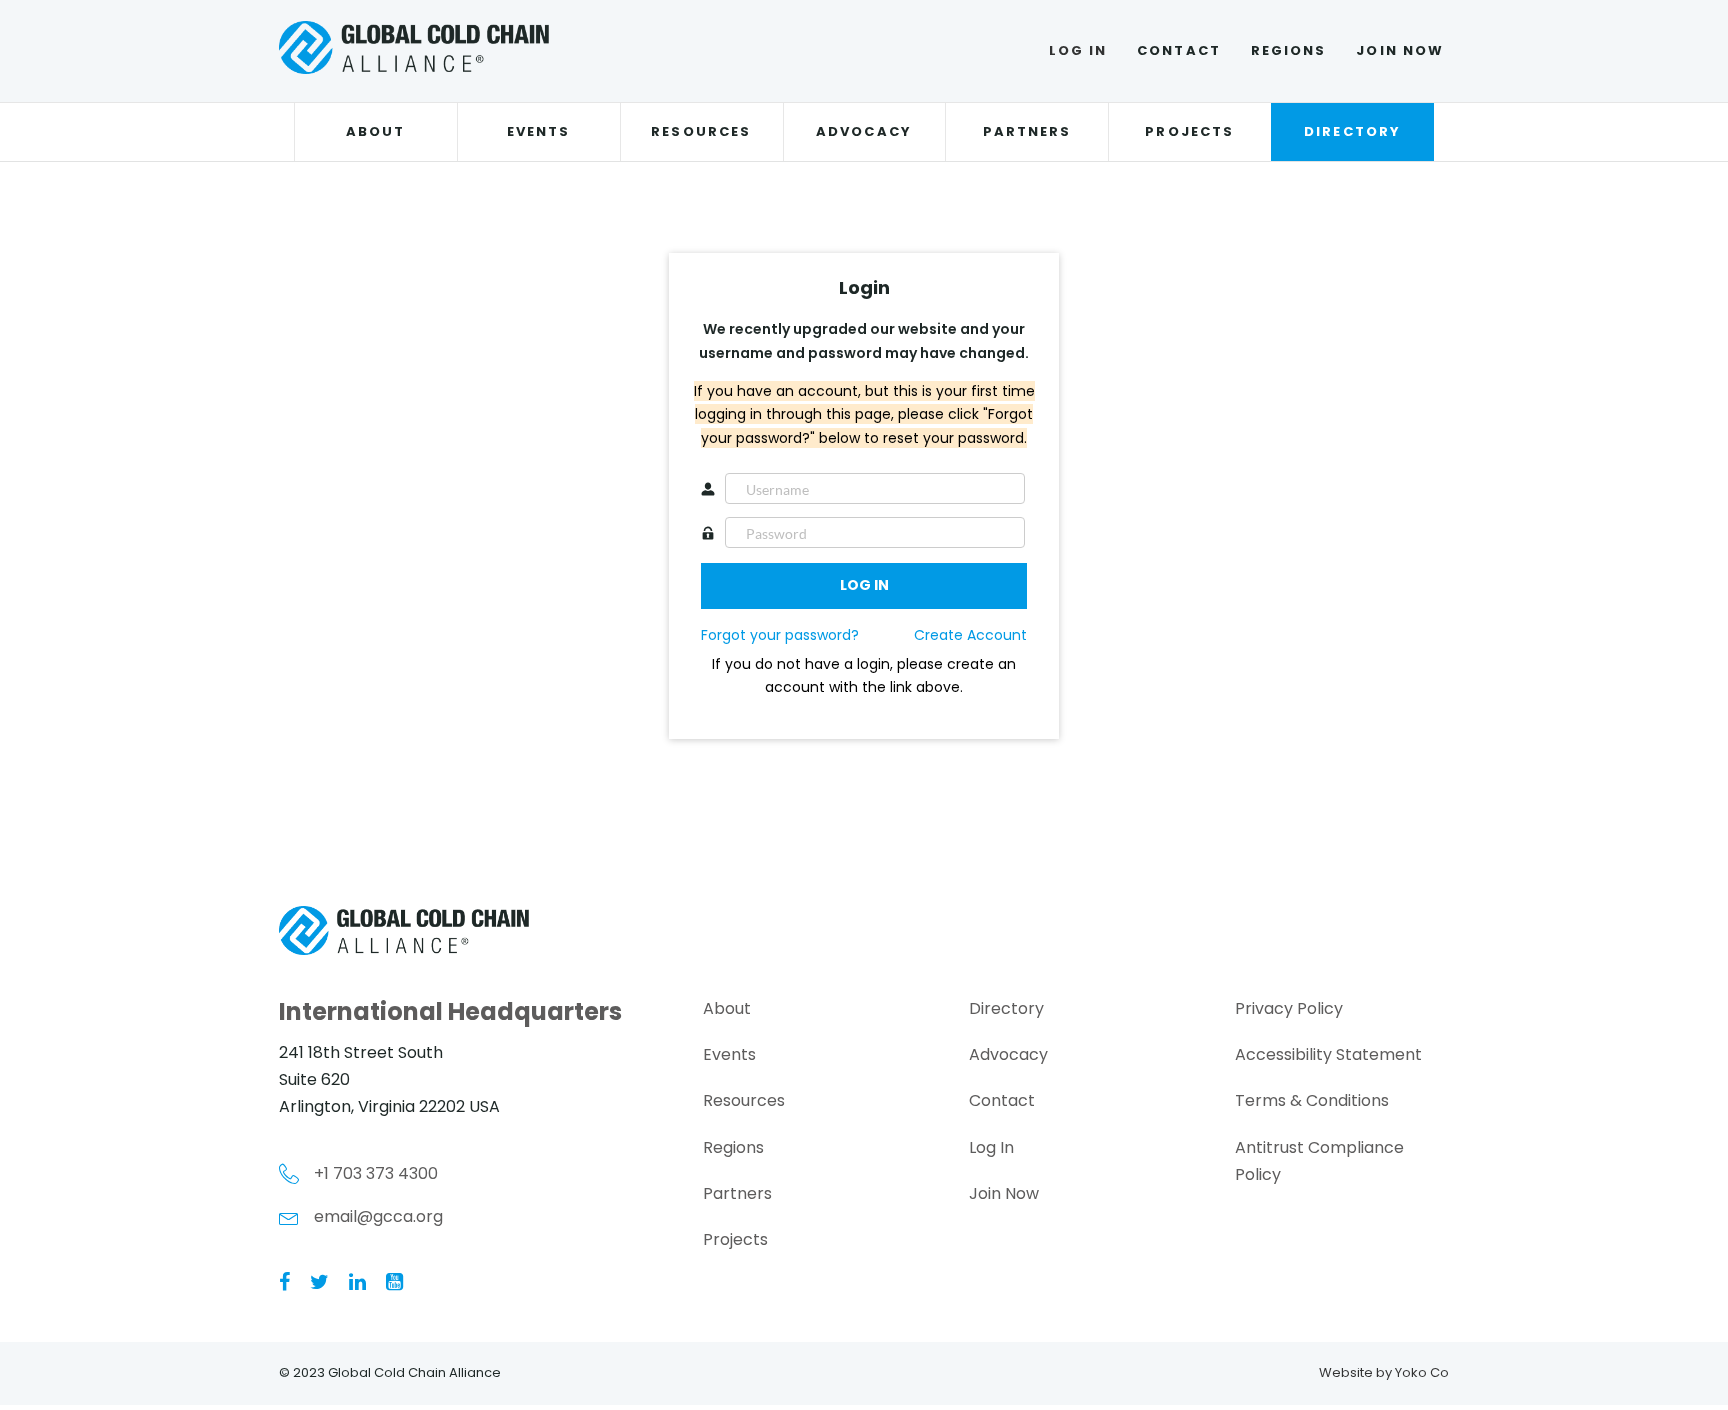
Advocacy (864, 131)
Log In (1078, 50)
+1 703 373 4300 (376, 1173)
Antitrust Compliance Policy (1319, 1161)
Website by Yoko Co (1384, 1372)
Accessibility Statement (1328, 1054)
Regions (1289, 50)
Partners (1027, 131)
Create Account (970, 635)
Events (538, 131)
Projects (1189, 131)
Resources (701, 131)
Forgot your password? (780, 635)
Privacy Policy (1289, 1008)
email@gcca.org (378, 1216)
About (375, 131)
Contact (1179, 50)
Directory (1352, 131)
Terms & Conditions (1312, 1100)
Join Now (1400, 50)
